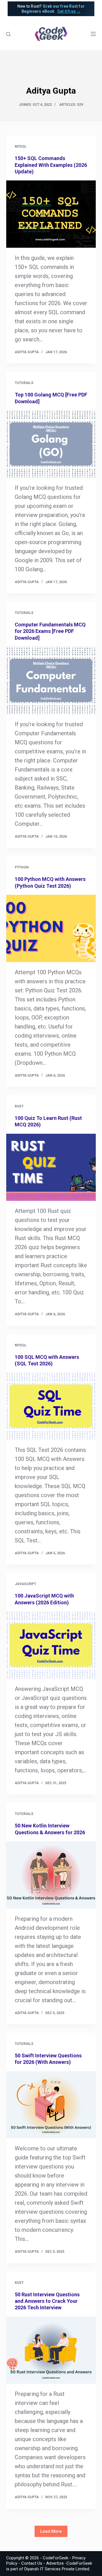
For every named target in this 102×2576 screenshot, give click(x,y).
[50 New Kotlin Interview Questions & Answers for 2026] (51, 1875)
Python (22, 867)
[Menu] (93, 34)
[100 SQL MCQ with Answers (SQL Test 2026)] (51, 1406)
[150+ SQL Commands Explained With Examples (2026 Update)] (51, 214)
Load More (51, 2531)
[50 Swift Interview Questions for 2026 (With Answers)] (51, 2105)
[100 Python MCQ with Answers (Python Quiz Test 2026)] (51, 928)
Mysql (21, 146)
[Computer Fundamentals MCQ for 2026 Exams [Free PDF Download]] (51, 680)
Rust (19, 1106)
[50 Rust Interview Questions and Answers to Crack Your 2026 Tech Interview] (51, 2350)
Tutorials (24, 383)
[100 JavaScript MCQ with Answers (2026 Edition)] (51, 1645)
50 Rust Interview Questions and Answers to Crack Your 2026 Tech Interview (47, 2301)
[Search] (8, 34)
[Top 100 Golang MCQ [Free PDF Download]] (51, 444)
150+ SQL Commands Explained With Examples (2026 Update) (51, 165)
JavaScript (25, 1584)
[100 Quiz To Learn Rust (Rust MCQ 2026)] (51, 1167)
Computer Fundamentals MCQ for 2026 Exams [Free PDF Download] (50, 631)
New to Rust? (51, 9)
